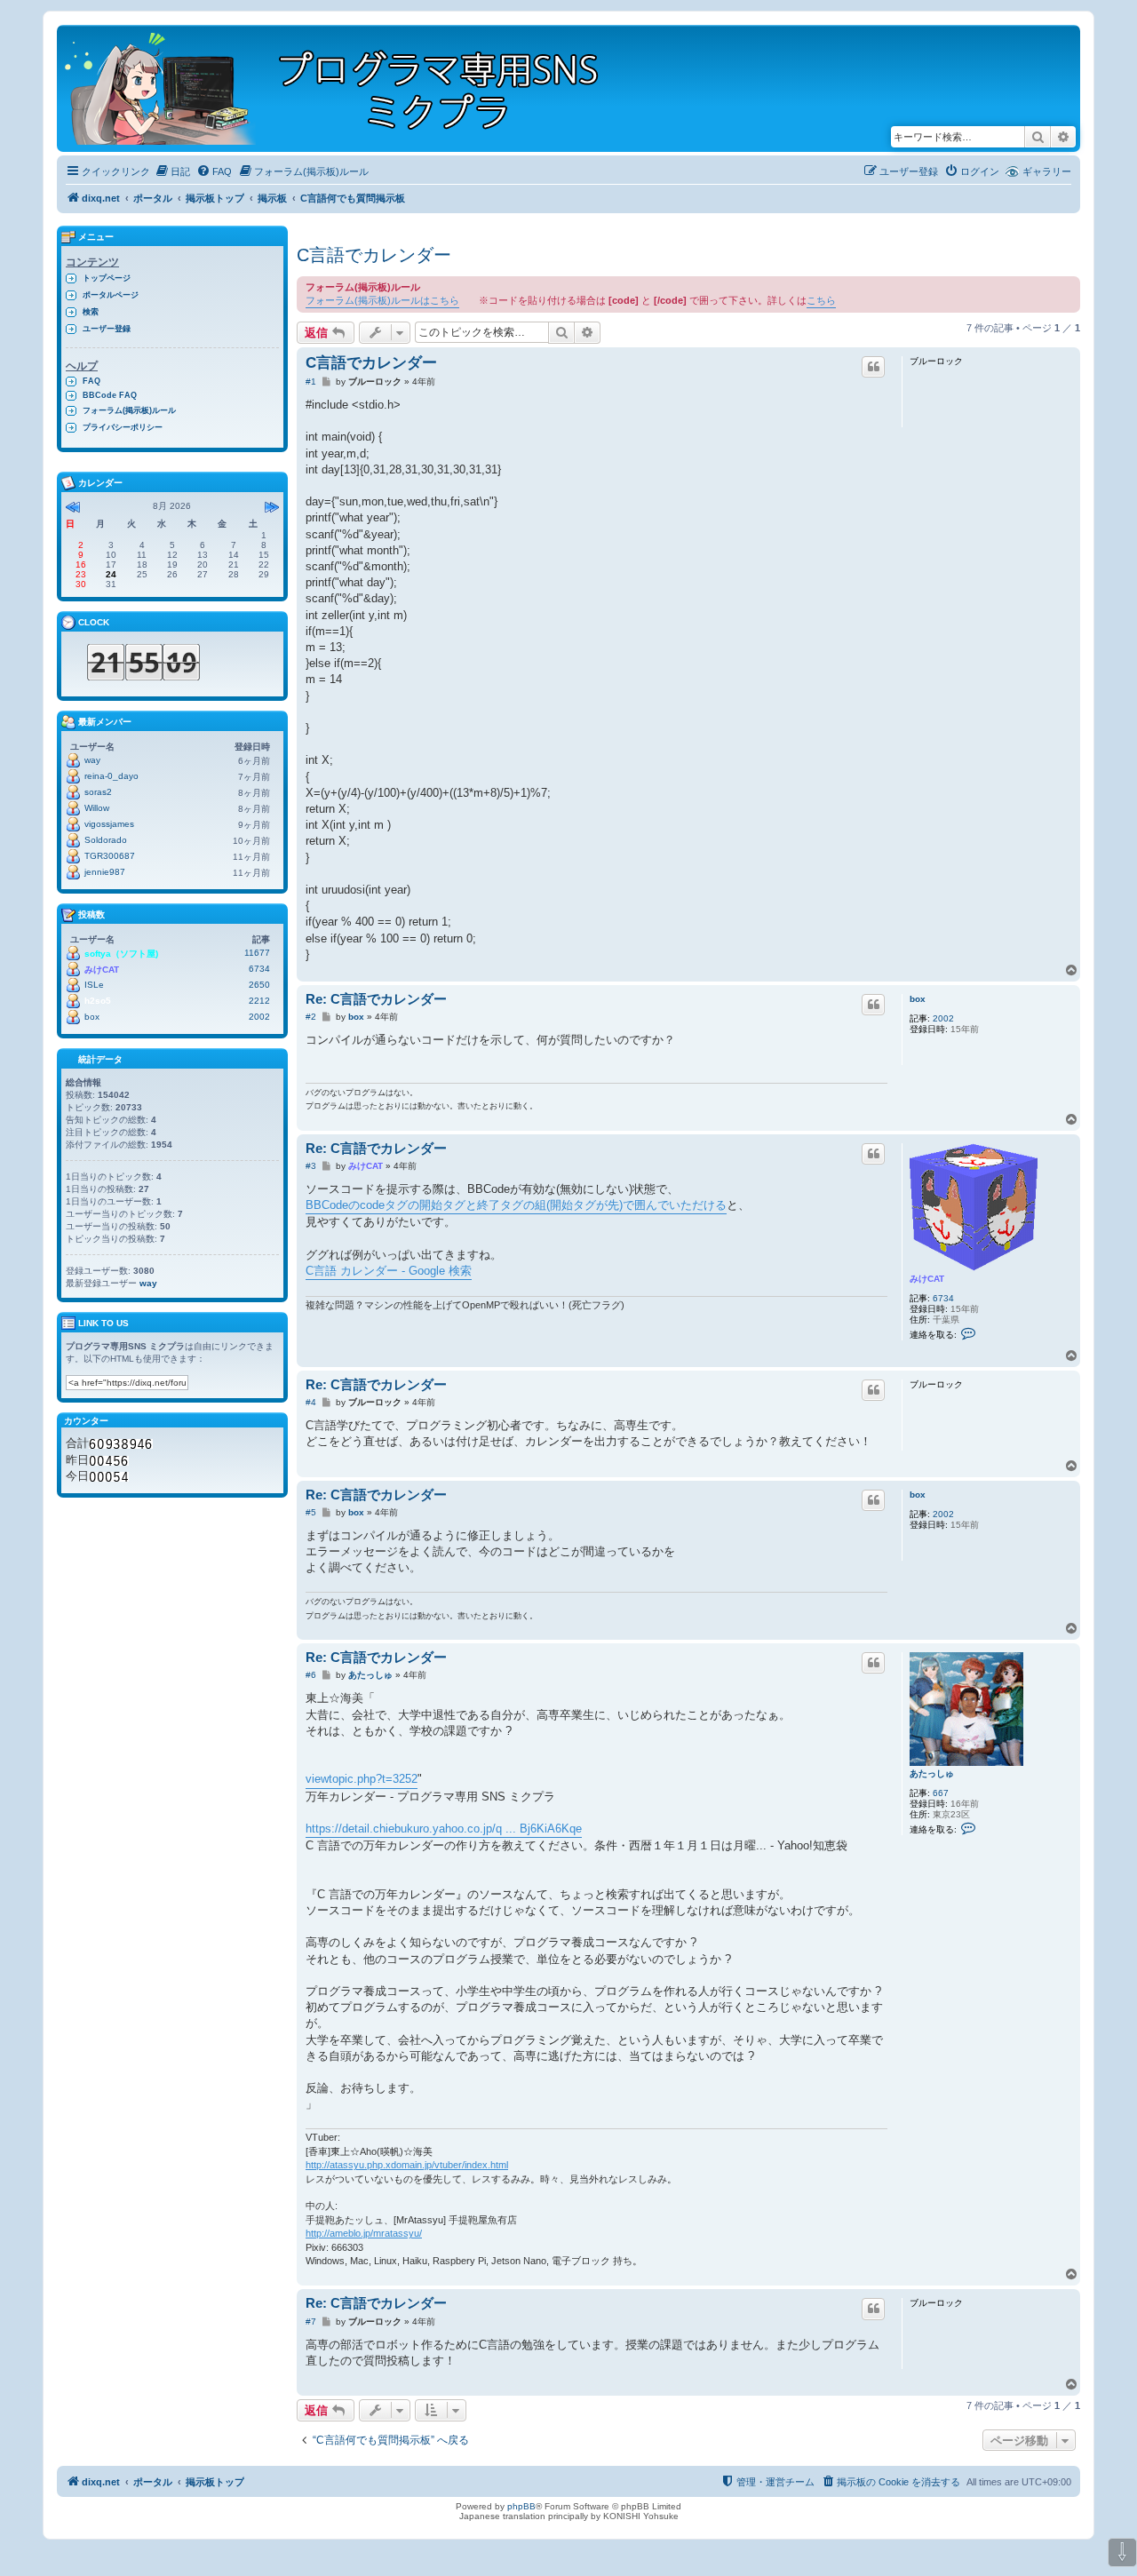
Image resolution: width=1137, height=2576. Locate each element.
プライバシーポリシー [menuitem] (123, 427)
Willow (97, 808)
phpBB (521, 2506)
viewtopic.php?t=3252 (362, 1779)
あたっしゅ (932, 1773)
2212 (259, 1001)
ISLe (94, 985)
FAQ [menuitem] (91, 381)
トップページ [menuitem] (107, 278)
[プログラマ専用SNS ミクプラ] (347, 88)
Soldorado (106, 840)
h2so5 (98, 1001)
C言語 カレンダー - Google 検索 (389, 1271)
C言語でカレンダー (374, 255)
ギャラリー (1047, 171)
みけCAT (927, 1279)
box (918, 999)
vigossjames (109, 824)
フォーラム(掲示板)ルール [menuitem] (129, 410)
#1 (311, 382)
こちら (821, 300)
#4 (311, 1402)
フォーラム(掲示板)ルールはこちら (382, 300)
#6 (311, 1675)
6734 (943, 1298)
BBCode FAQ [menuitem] (110, 395)
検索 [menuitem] (91, 312)
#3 (311, 1166)
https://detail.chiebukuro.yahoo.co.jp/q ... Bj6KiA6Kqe (444, 1829)
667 (941, 1793)
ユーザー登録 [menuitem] (107, 329)
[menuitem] (172, 171)
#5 (311, 1512)
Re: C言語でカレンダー (376, 999)
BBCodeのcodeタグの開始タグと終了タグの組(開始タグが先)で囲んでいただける (516, 1205)
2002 (943, 1018)
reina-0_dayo (111, 776)
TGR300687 (110, 856)
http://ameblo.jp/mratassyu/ (364, 2233)
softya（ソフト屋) (121, 954)
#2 (311, 1017)
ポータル (153, 198)
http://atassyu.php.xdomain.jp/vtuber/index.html (407, 2165)
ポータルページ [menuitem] (111, 295)
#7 (311, 2322)
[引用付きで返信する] (873, 367)
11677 (257, 953)
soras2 (98, 792)
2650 (259, 985)
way (92, 760)
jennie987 (105, 872)
